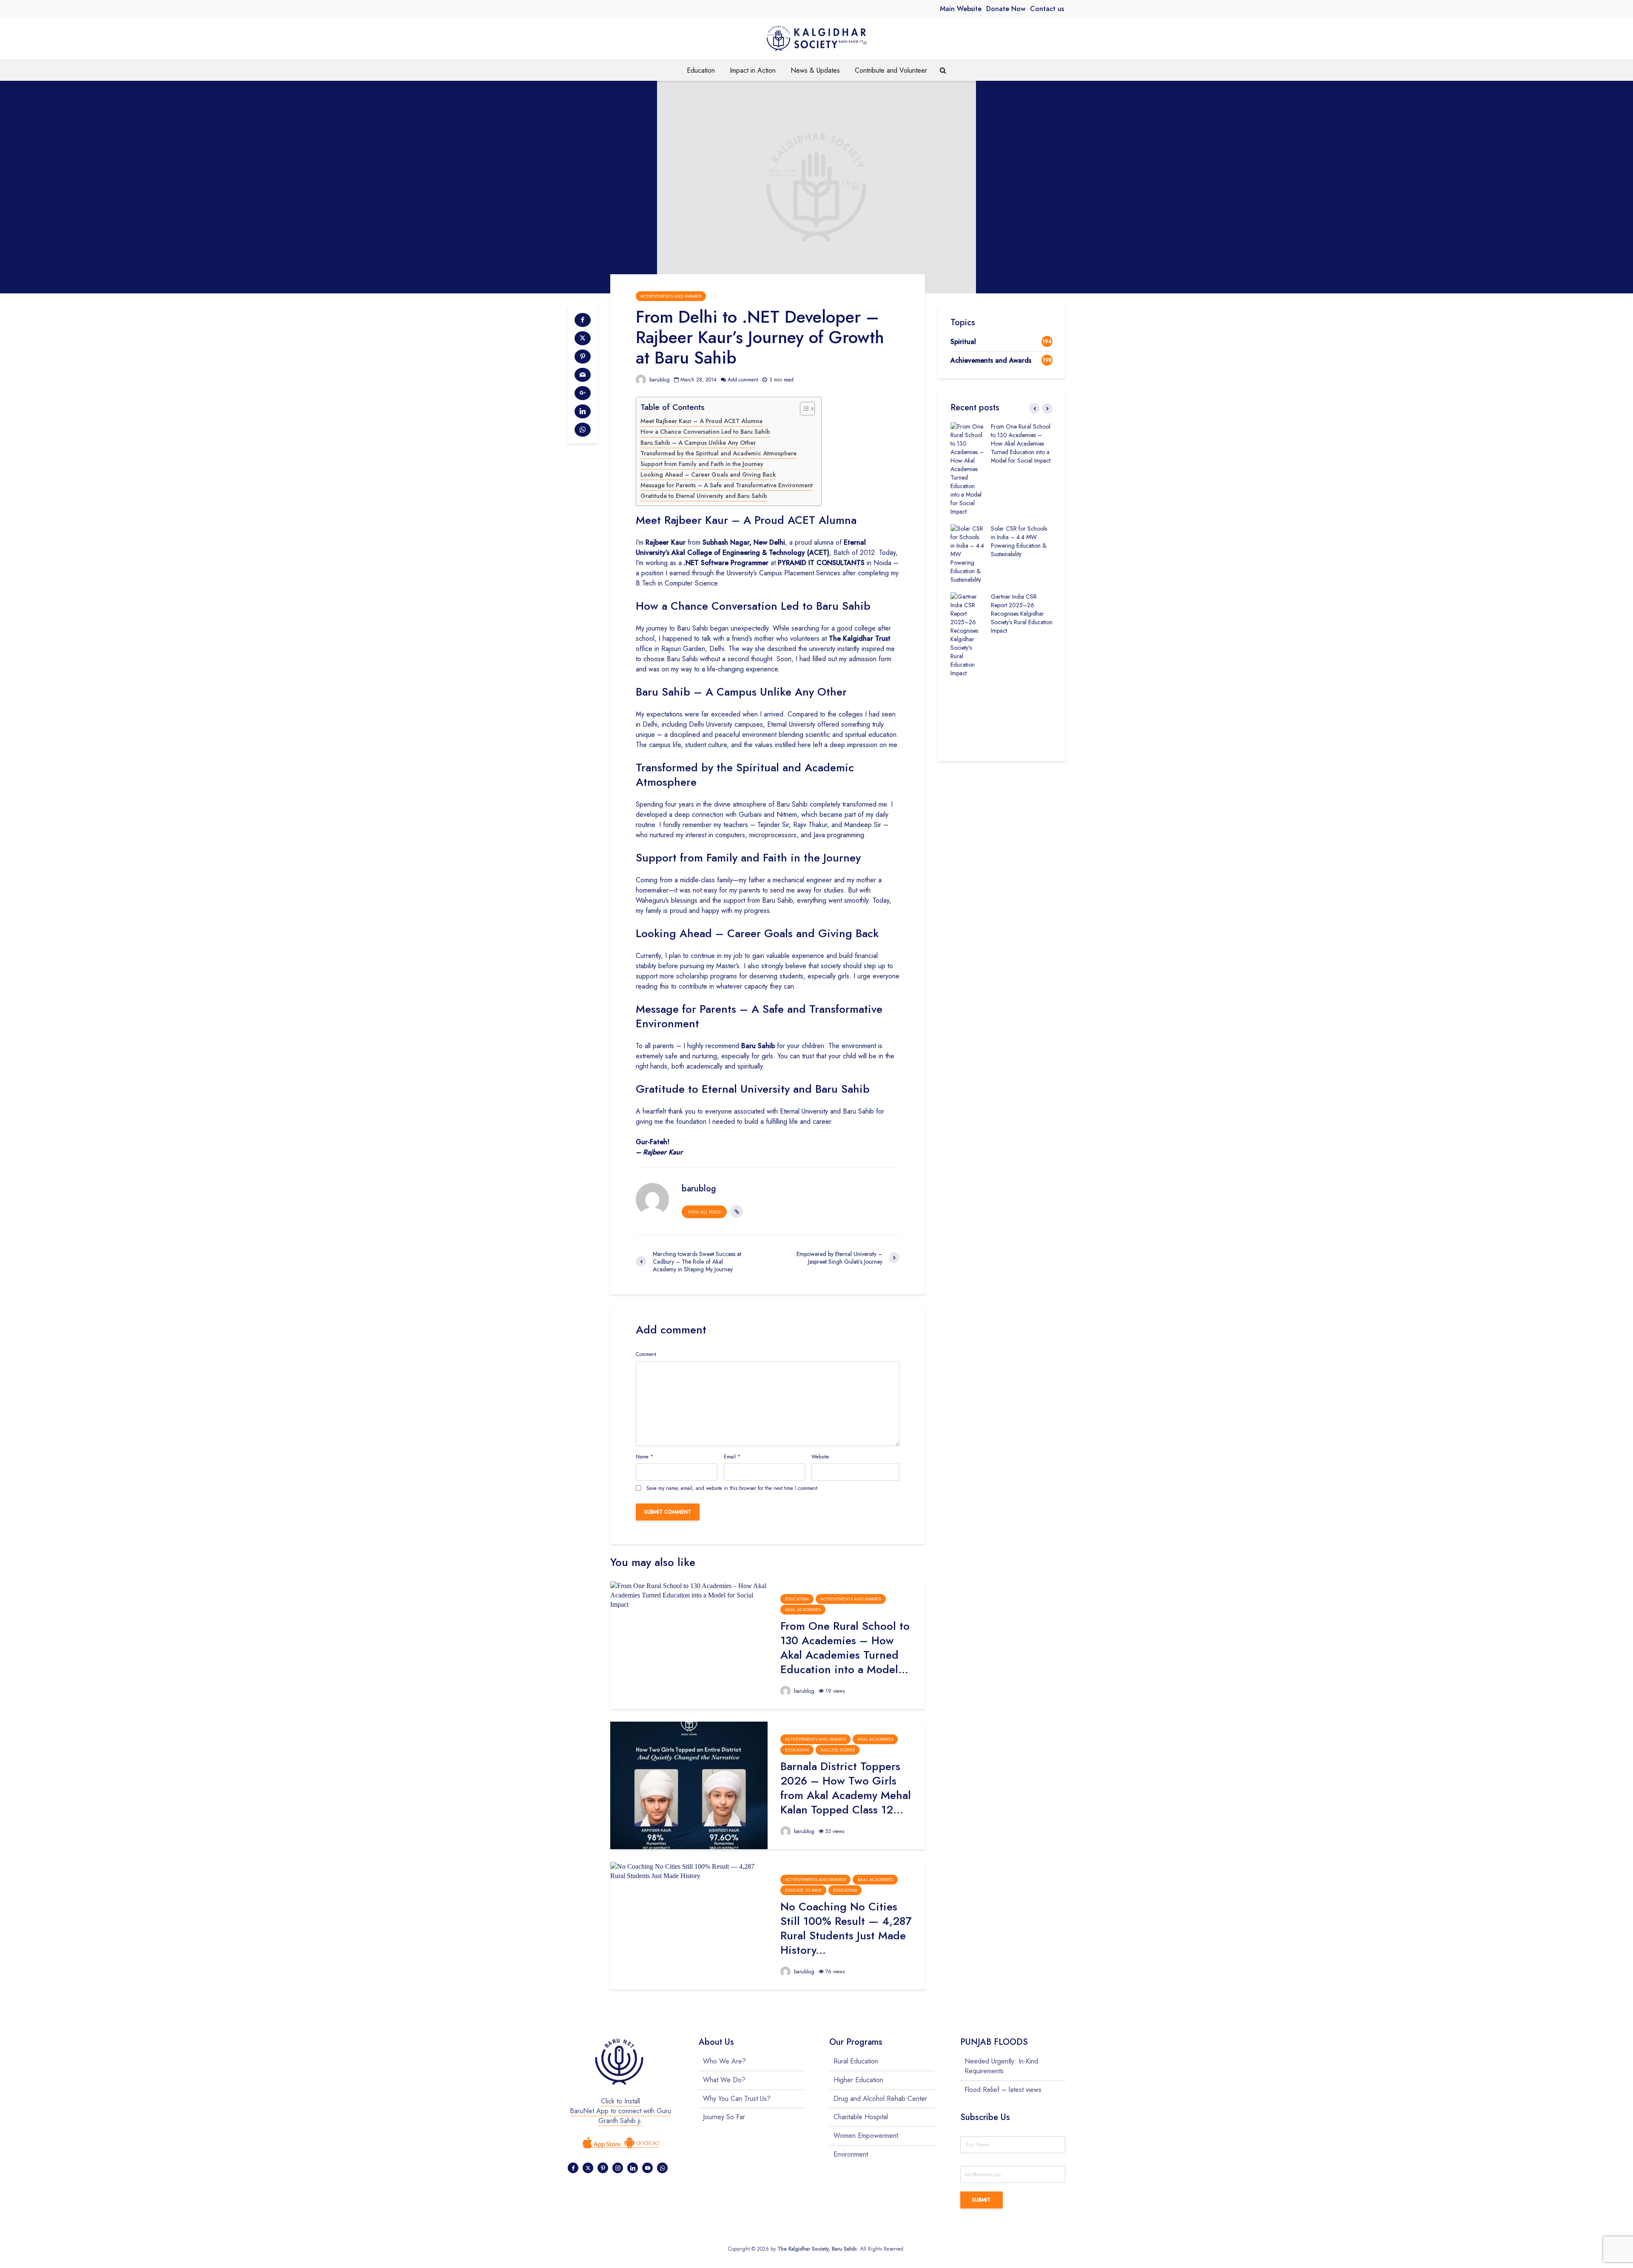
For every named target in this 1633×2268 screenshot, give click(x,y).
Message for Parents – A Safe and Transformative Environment (727, 485)
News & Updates (815, 70)
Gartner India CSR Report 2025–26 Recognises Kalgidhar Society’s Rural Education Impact (1022, 614)
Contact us (1047, 9)
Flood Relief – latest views (1003, 2090)
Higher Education (858, 2080)
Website (820, 1457)
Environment (851, 2154)
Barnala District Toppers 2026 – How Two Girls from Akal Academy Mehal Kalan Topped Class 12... (846, 1788)
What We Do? (724, 2080)
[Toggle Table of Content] (803, 409)
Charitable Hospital (861, 2117)
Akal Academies (803, 1610)
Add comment (743, 380)
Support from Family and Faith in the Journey (702, 464)
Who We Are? (724, 2061)
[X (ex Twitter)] (588, 2168)
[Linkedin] (633, 2168)
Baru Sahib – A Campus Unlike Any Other (698, 443)
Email (732, 1457)
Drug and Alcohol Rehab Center (880, 2099)
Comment (646, 1354)
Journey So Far (724, 2117)
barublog (659, 380)
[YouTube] (647, 2168)
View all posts (704, 1212)
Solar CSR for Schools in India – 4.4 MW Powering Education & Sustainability (1019, 541)
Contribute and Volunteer (891, 70)
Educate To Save (803, 1890)
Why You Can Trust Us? (737, 2099)
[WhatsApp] (662, 2168)
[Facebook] (573, 2168)
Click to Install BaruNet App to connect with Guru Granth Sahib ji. (620, 2111)
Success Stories (838, 1750)
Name (644, 1457)
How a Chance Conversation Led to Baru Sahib (705, 432)
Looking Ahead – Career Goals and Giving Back (708, 475)
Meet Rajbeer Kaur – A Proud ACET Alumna (701, 421)
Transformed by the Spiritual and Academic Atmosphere (718, 453)
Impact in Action (753, 70)
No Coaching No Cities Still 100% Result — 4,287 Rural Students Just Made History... (846, 1928)
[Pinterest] (603, 2168)
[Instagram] (618, 2168)
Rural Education (856, 2061)
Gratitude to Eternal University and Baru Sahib (704, 496)
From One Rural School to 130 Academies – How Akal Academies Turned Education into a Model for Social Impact (1021, 443)
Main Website (961, 9)
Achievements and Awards (671, 296)
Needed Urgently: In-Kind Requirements (1001, 2066)
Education (701, 70)
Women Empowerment (866, 2136)
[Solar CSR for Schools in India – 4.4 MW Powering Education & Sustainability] (967, 553)
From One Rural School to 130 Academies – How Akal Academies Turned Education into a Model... (845, 1648)
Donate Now (1006, 9)
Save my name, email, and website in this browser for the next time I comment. (733, 1488)
